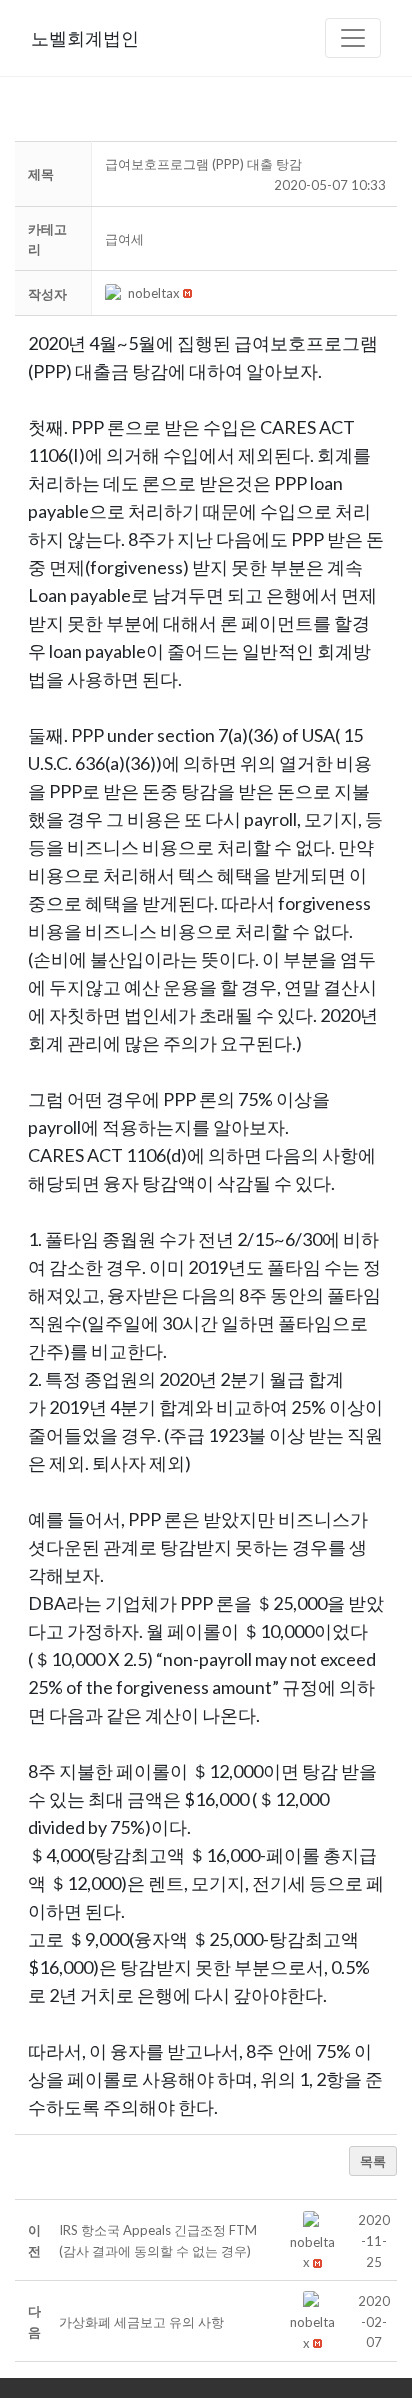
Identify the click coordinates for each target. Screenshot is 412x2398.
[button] (116, 293)
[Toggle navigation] (353, 38)
